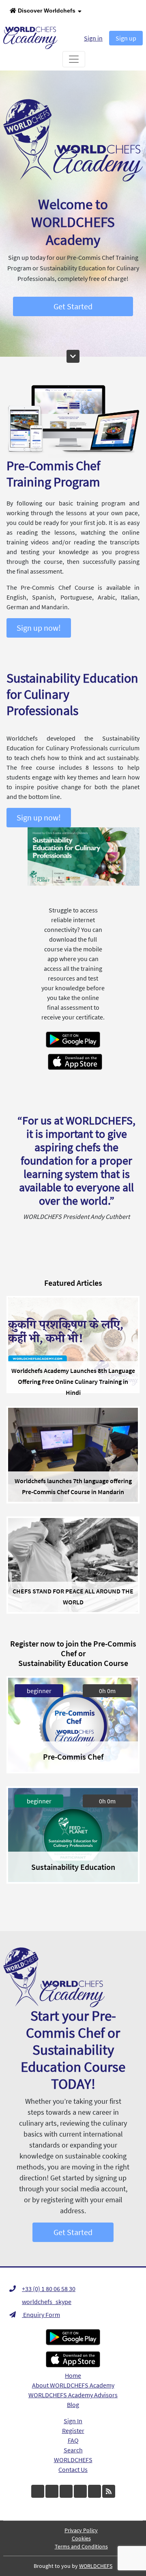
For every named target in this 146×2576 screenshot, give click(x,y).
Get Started (73, 306)
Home (73, 2375)
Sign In (73, 2421)
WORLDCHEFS (73, 2460)
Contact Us (73, 2469)
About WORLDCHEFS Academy (73, 2385)
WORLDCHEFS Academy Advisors (73, 2395)
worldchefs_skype (47, 2302)
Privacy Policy (81, 2530)
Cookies (81, 2538)
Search (73, 2450)
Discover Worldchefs (46, 11)
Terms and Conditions (81, 2546)
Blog (73, 2405)
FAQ (73, 2440)
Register (73, 2430)
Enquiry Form (41, 2315)
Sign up (126, 38)
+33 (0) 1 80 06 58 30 (49, 2289)
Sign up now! (39, 628)
